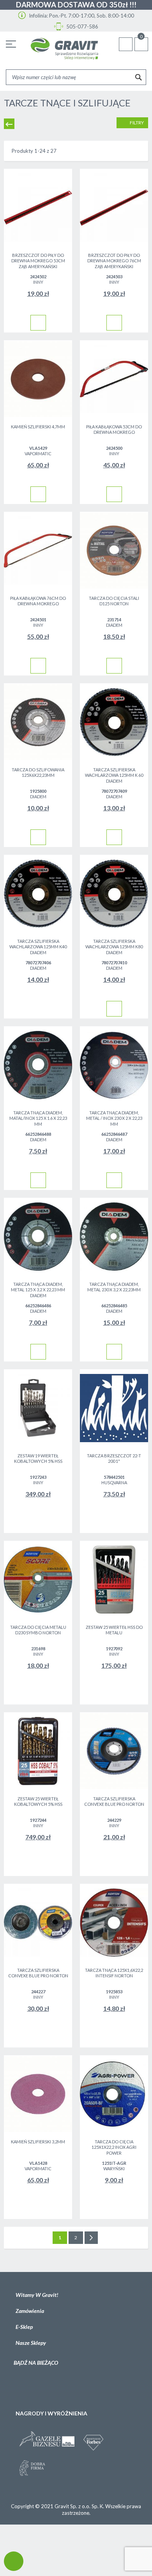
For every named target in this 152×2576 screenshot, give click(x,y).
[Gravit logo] (64, 49)
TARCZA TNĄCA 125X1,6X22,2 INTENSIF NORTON (114, 1973)
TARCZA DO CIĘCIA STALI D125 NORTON (114, 601)
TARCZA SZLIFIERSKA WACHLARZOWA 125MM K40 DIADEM (38, 947)
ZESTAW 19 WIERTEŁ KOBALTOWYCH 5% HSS (38, 1459)
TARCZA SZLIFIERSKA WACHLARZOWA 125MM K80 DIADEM (114, 947)
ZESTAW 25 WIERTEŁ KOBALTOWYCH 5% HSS (38, 1802)
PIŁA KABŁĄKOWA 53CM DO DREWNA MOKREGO (114, 430)
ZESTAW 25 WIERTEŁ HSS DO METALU (114, 1630)
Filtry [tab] (136, 123)
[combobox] (76, 77)
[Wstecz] (9, 124)
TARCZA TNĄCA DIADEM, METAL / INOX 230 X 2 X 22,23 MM (114, 1118)
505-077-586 (82, 27)
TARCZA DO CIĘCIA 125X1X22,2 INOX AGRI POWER (114, 2147)
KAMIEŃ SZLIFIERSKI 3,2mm (38, 2142)
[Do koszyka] (38, 323)
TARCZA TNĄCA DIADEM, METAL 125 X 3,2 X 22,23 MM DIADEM (38, 1290)
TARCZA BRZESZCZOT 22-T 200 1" (114, 1459)
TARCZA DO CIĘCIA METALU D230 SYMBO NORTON (38, 1630)
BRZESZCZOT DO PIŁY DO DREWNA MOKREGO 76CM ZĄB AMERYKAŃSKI (114, 261)
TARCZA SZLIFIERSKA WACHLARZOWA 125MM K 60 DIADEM (114, 775)
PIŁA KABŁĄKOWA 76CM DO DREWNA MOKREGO (38, 601)
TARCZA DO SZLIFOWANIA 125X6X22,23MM (38, 773)
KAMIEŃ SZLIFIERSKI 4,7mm (38, 427)
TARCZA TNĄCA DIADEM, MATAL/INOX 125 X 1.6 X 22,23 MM (38, 1118)
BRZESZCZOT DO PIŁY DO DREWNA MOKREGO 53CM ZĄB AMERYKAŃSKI (38, 261)
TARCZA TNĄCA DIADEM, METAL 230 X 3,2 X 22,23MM (114, 1287)
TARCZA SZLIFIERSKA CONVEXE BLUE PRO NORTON (114, 1802)
